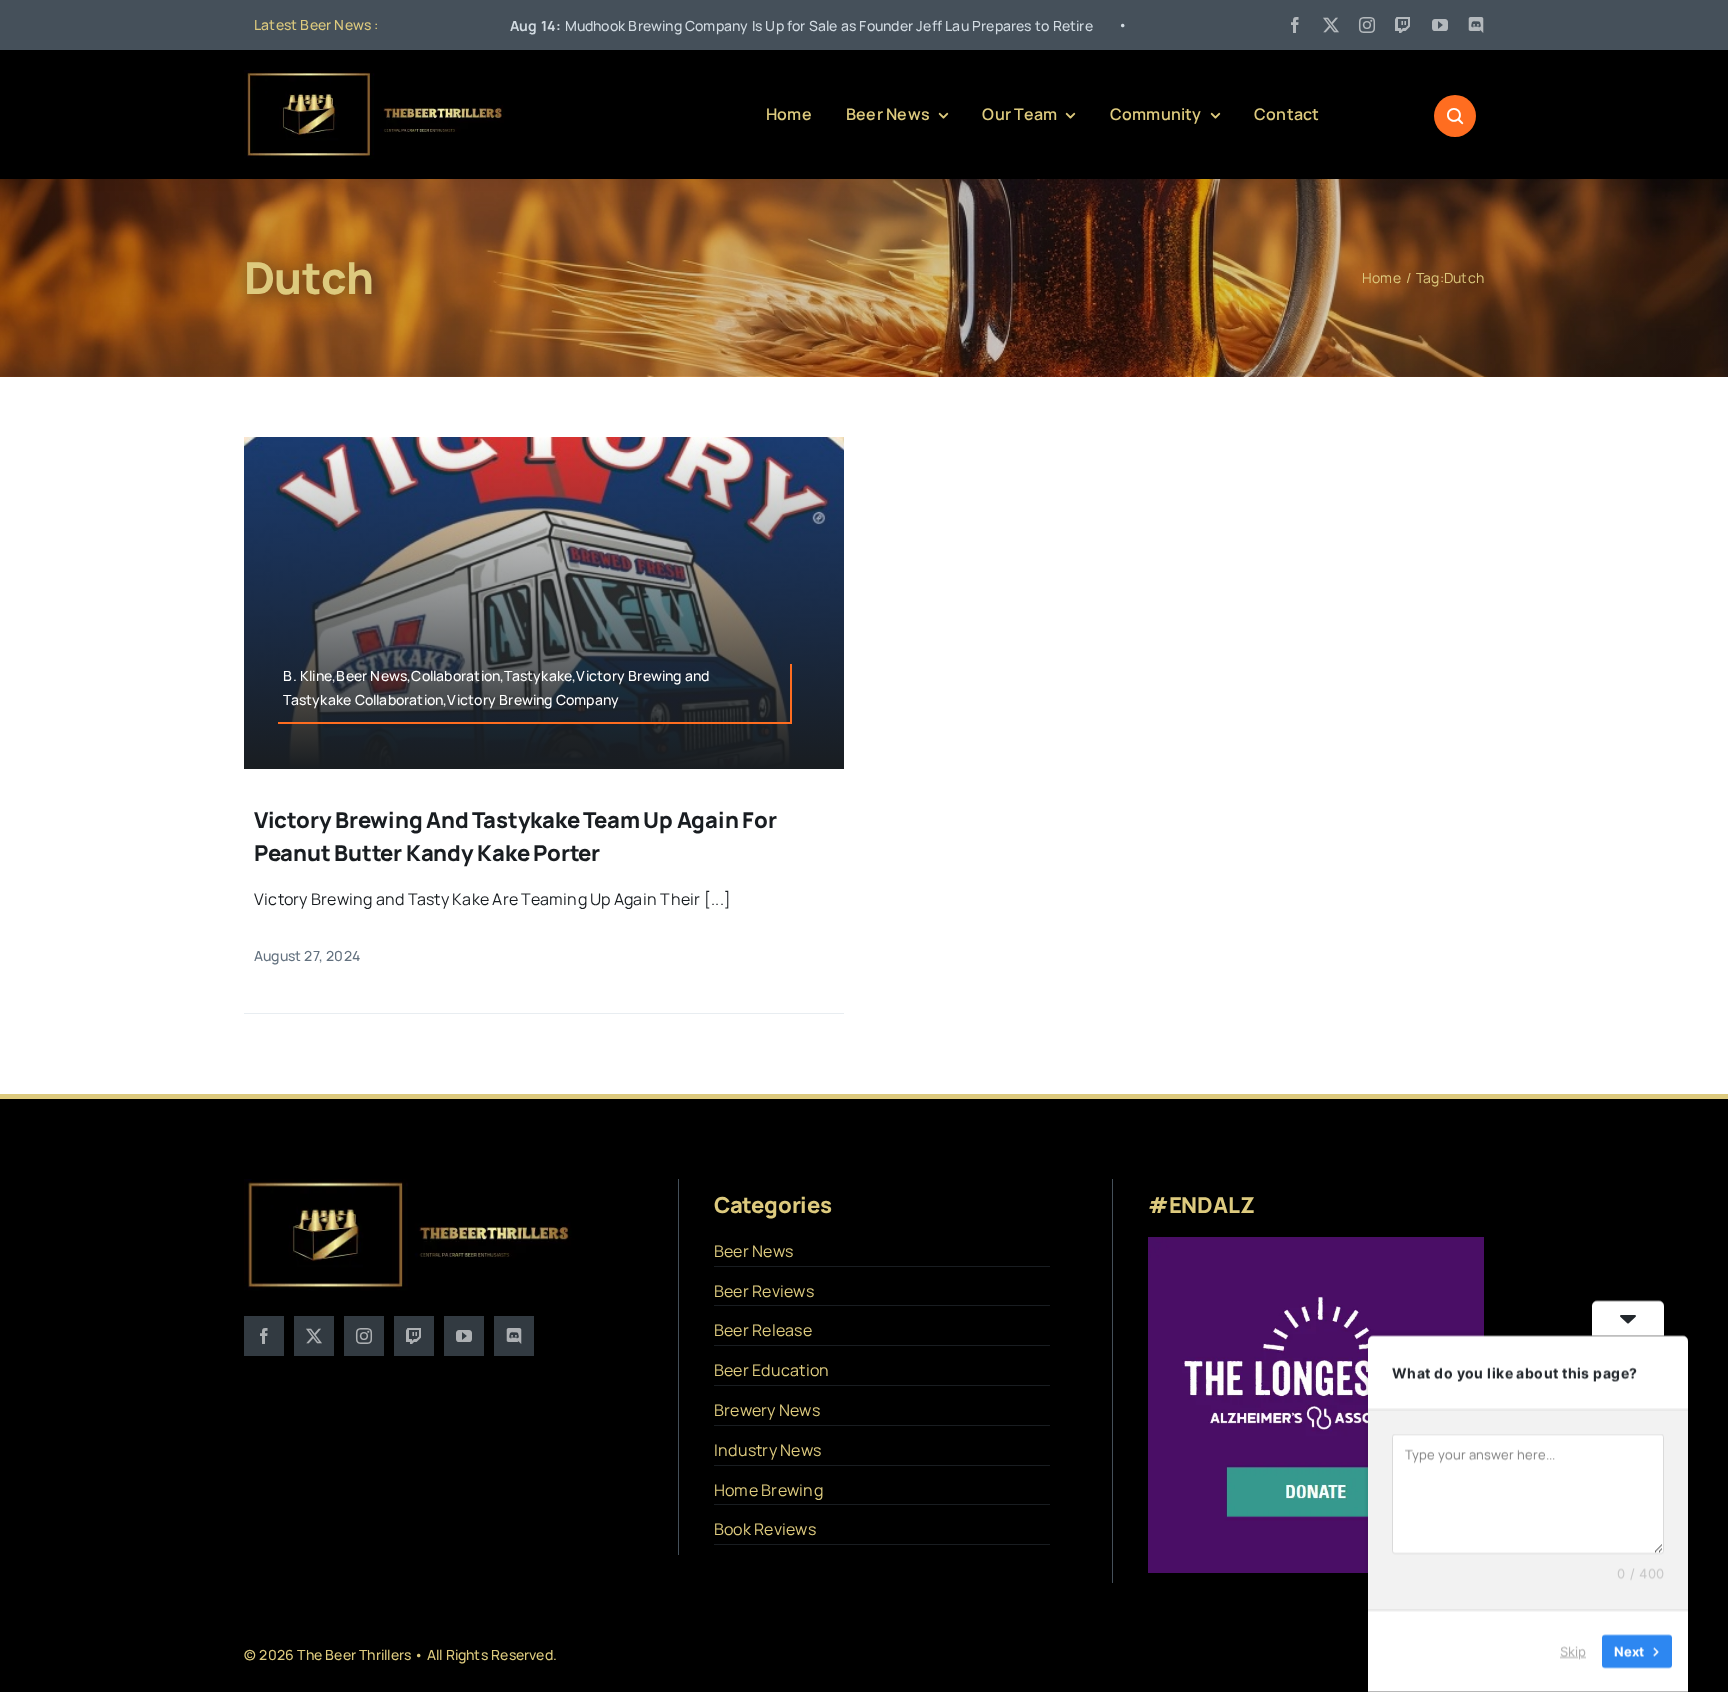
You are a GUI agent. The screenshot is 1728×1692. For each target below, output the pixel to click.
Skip (1573, 1651)
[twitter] (1331, 25)
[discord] (1476, 25)
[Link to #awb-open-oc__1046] (1455, 116)
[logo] (376, 78)
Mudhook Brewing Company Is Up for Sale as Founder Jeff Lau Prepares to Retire (694, 25)
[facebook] (1295, 25)
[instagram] (1367, 25)
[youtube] (1440, 25)
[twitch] (1403, 25)
